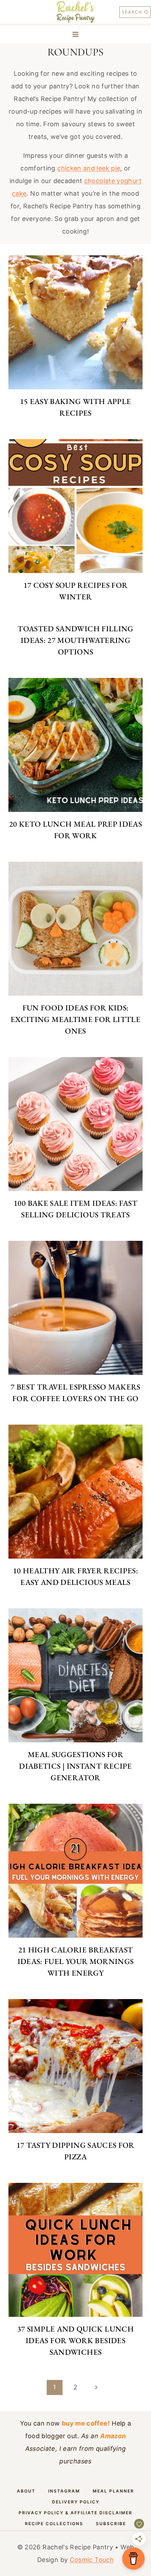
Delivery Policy (76, 2502)
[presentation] (75, 322)
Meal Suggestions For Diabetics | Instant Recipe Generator (75, 1766)
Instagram (64, 2491)
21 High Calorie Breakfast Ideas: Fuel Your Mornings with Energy (76, 1961)
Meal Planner (113, 2491)
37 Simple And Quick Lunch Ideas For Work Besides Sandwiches (75, 2340)
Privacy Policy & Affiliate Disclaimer (75, 2513)
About (26, 2491)
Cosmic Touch (92, 2560)
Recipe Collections (54, 2524)
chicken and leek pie (89, 168)
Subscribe (111, 2524)
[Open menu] (76, 34)
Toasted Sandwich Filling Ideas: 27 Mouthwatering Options (75, 640)
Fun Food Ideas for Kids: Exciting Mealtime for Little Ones (75, 1019)
